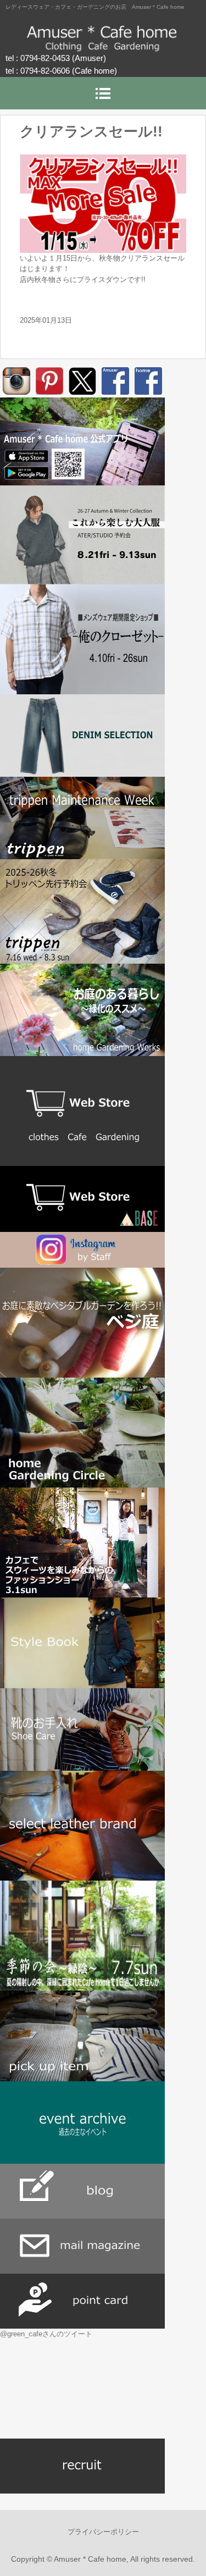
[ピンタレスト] (49, 381)
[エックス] (82, 381)
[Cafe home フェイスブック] (148, 381)
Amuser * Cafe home (103, 38)
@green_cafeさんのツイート (46, 2334)
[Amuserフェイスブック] (115, 381)
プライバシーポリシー (103, 2532)
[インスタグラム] (16, 381)
